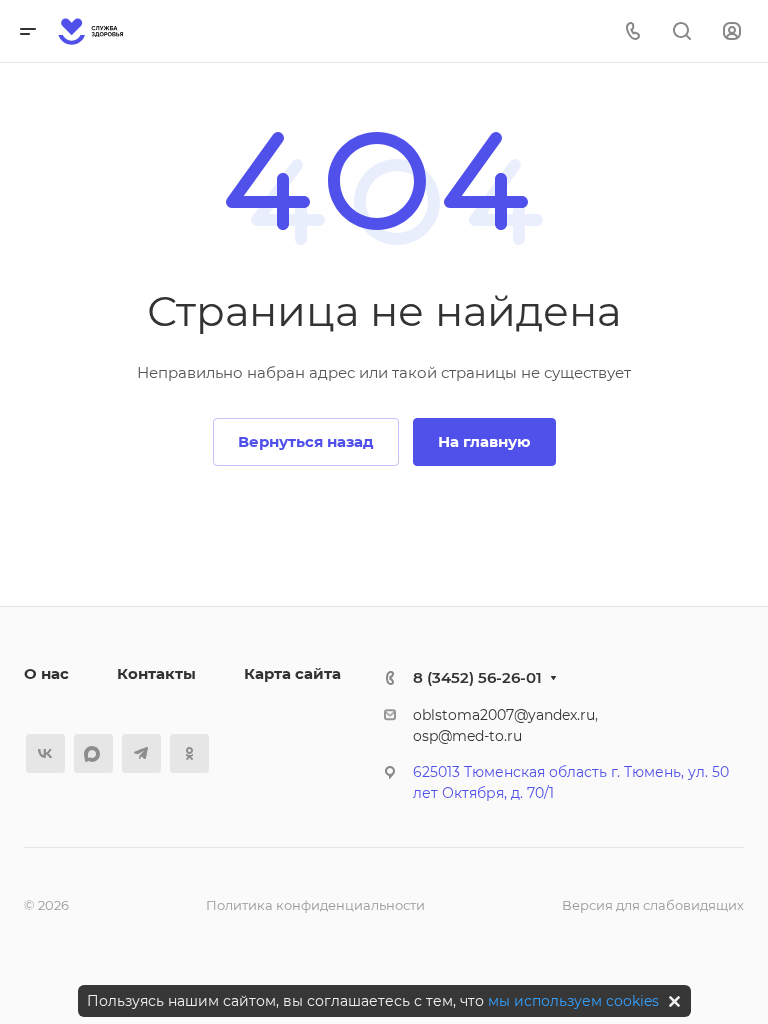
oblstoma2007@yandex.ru (504, 715)
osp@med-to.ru (467, 736)
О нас (46, 673)
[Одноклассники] (189, 753)
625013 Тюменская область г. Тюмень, (548, 772)
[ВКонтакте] (45, 753)
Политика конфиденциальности (315, 905)
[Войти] (732, 31)
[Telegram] (141, 753)
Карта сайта (292, 673)
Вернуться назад (306, 441)
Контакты (156, 673)
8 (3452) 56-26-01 (477, 677)
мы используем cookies (573, 1001)
